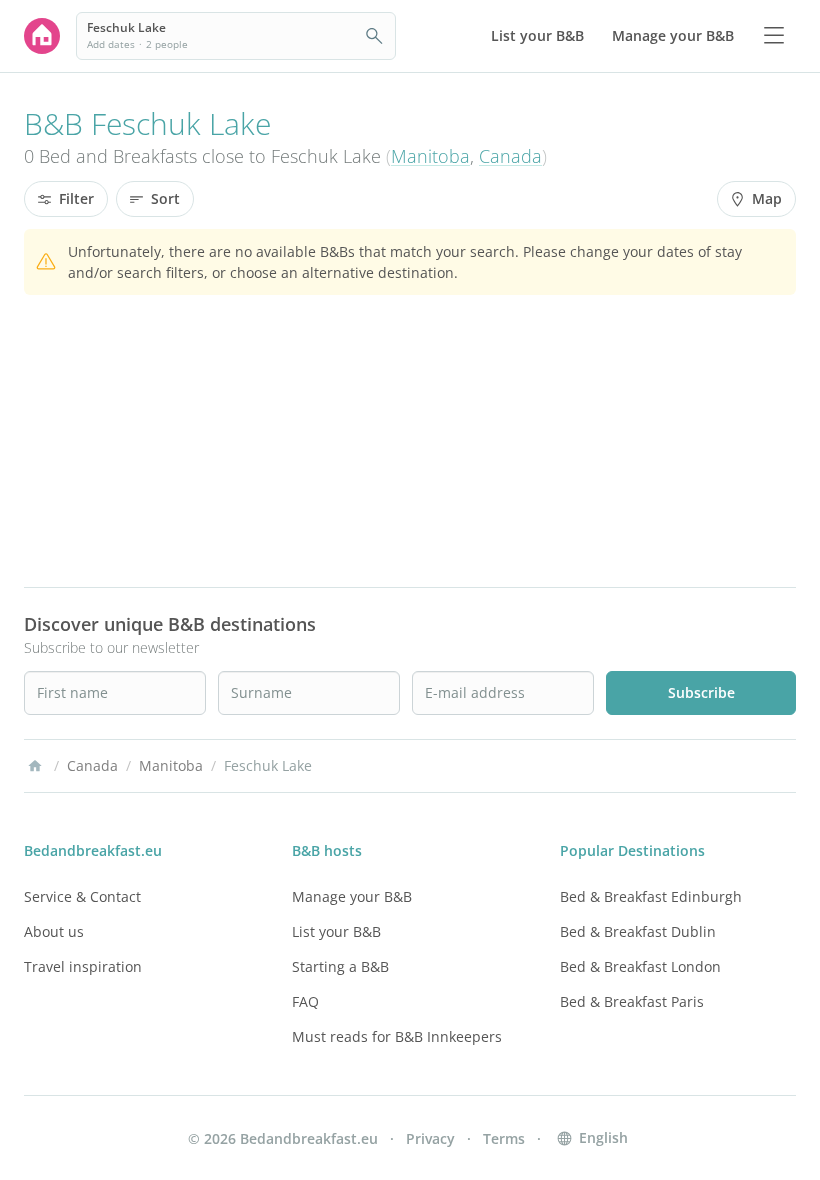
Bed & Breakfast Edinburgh (651, 896)
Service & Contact (82, 896)
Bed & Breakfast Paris (632, 1001)
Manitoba (430, 156)
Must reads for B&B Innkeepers (397, 1036)
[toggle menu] (774, 36)
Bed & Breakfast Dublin (638, 931)
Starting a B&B (340, 966)
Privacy (430, 1138)
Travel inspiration (83, 966)
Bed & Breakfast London (640, 966)
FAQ (305, 1001)
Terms (504, 1138)
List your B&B (336, 931)
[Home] (35, 766)
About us (54, 931)
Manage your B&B (352, 896)
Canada (510, 156)
